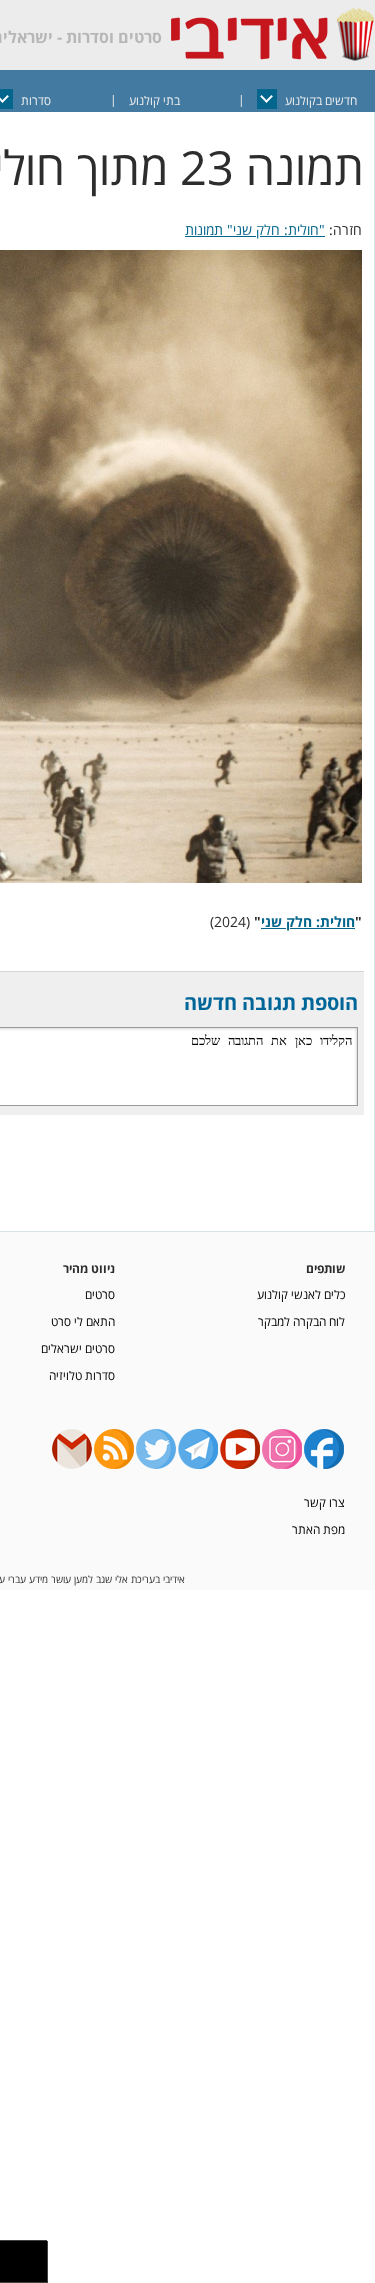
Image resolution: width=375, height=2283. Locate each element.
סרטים (100, 1294)
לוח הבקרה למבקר (301, 1321)
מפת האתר (318, 1529)
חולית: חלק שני (308, 921)
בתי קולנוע (154, 100)
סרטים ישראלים (78, 1348)
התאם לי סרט (83, 1321)
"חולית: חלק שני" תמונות (255, 229)
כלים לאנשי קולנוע (301, 1294)
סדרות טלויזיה (82, 1375)
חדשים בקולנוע (321, 100)
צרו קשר (324, 1502)
